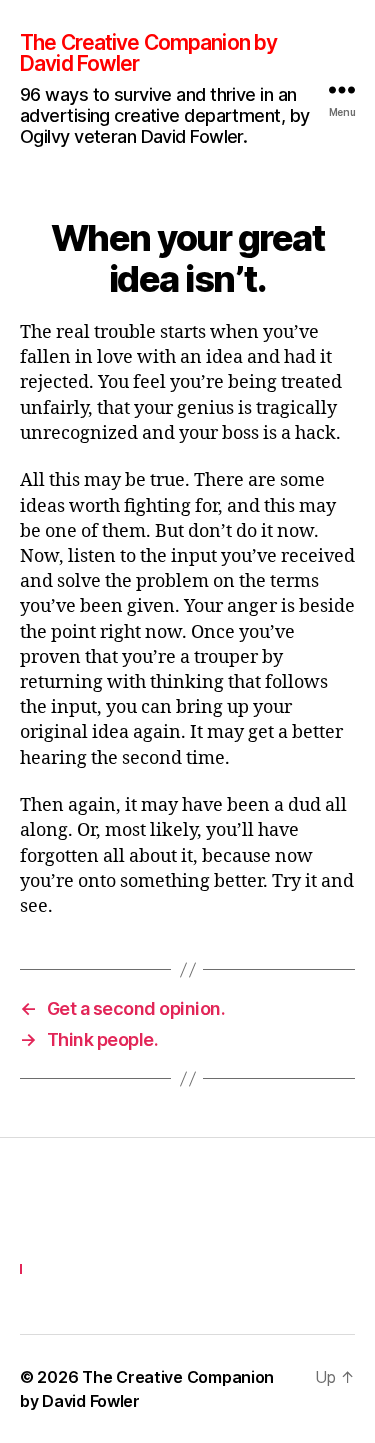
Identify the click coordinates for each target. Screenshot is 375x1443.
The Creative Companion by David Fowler (148, 53)
